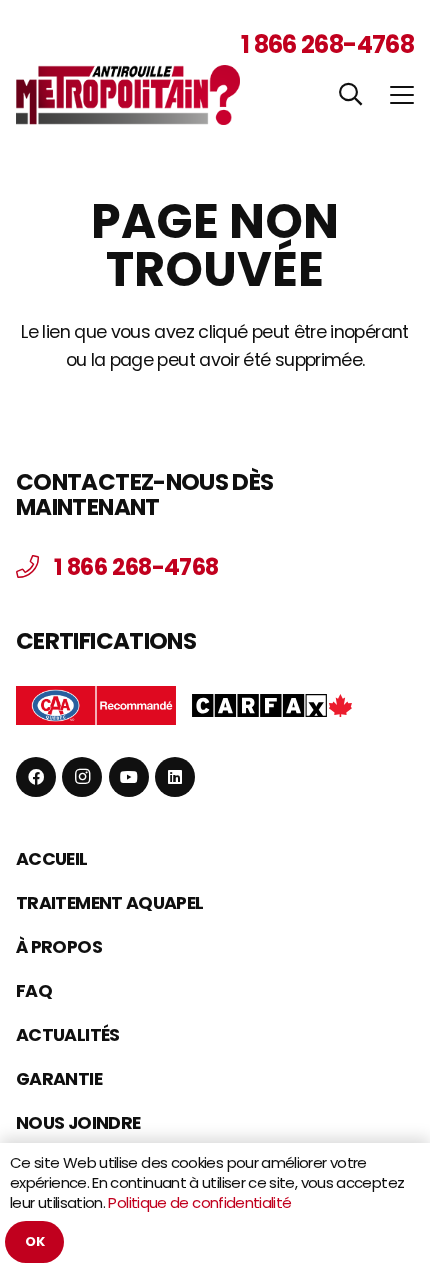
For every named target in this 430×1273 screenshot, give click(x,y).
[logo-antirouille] (128, 95)
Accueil (52, 859)
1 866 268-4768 (327, 44)
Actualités (68, 1035)
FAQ (34, 991)
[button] (350, 94)
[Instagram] (82, 777)
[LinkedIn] (175, 777)
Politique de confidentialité (199, 1202)
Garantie (59, 1079)
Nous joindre (78, 1123)
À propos (59, 947)
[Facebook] (36, 777)
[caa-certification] (96, 705)
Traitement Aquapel (109, 903)
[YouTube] (129, 777)
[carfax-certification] (272, 705)
